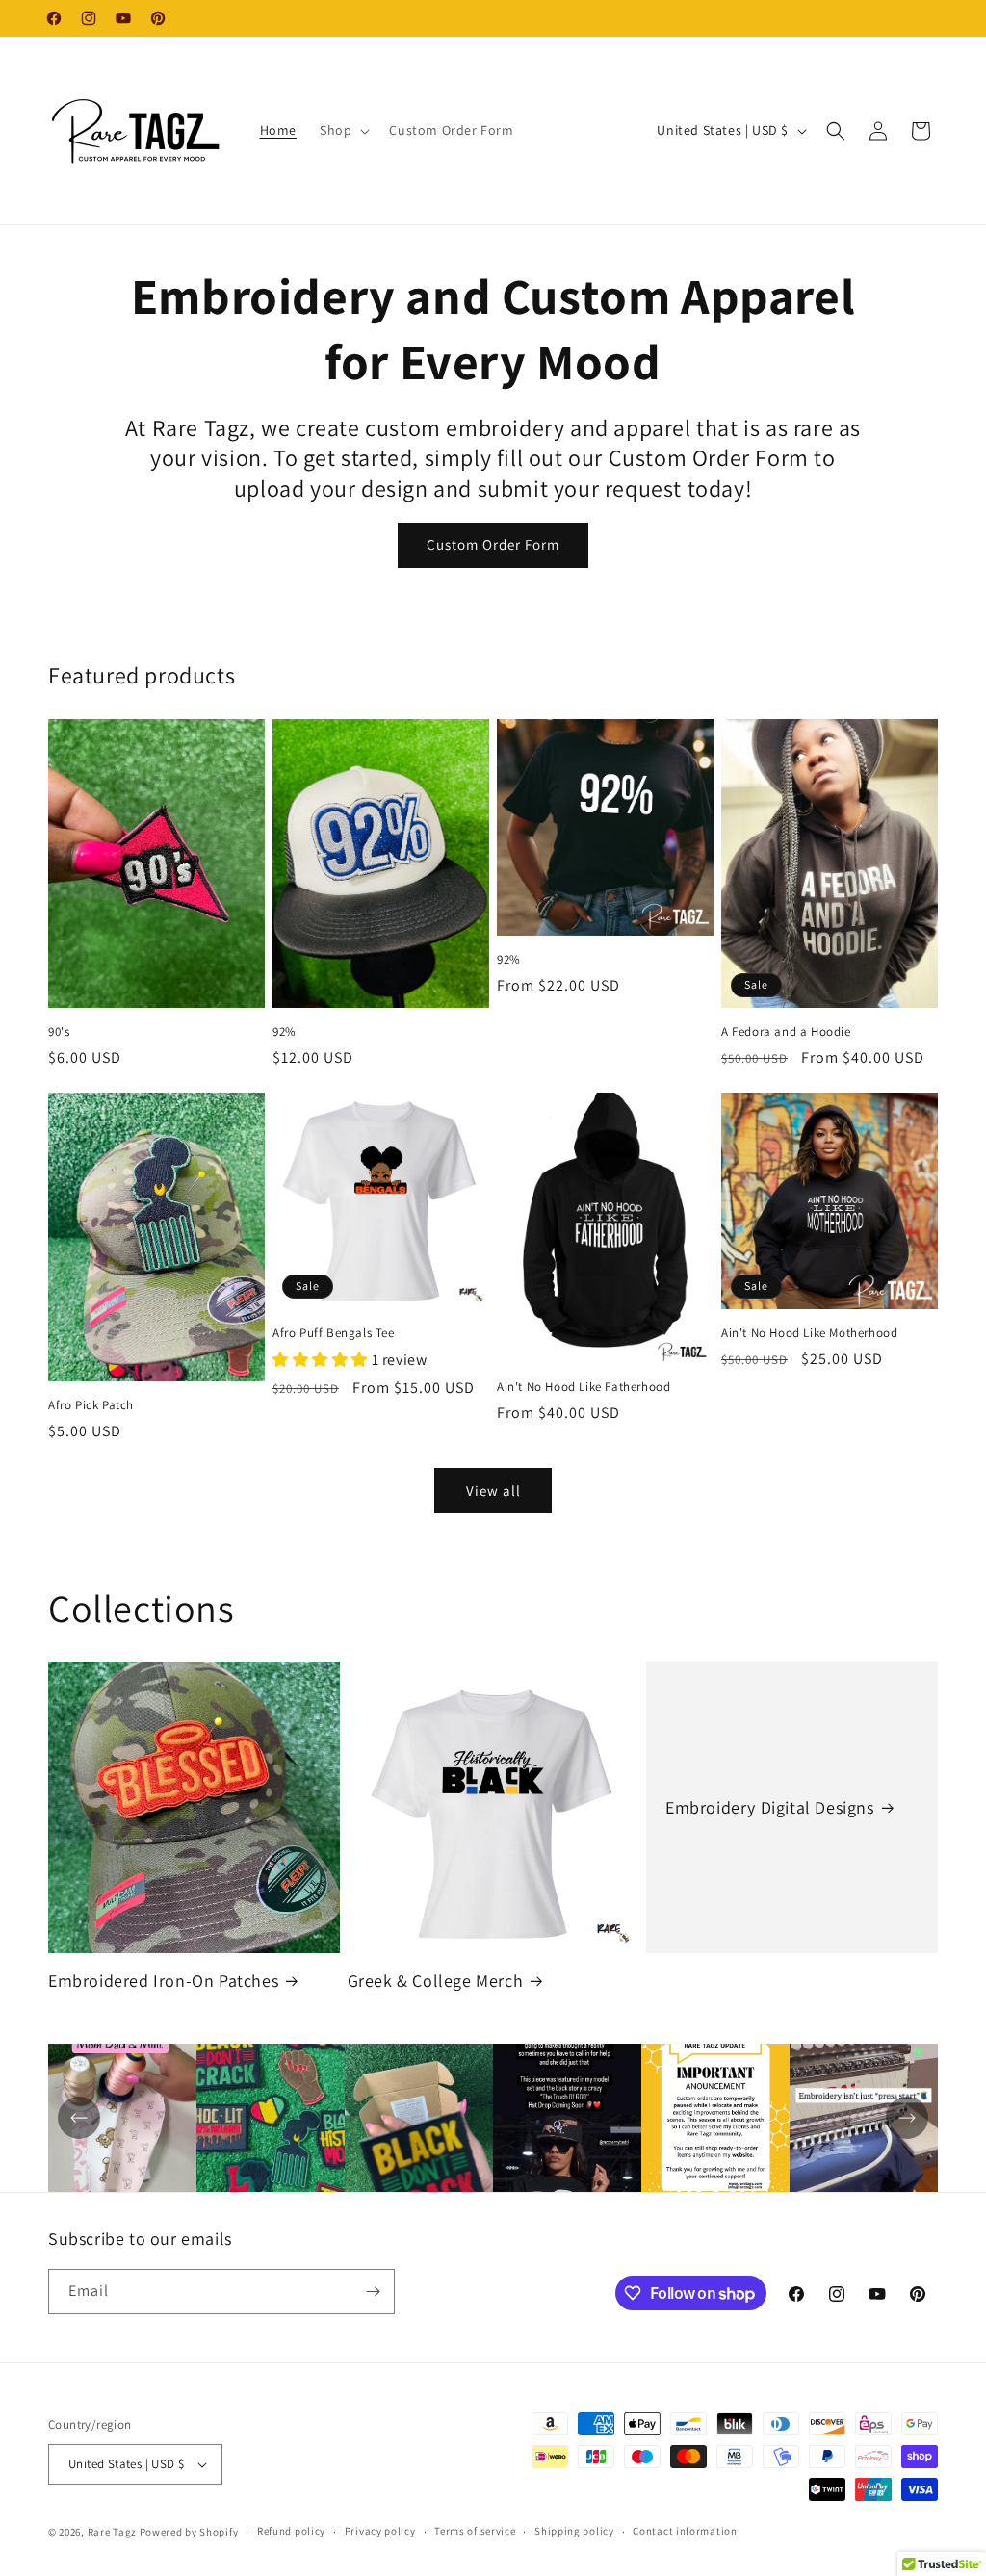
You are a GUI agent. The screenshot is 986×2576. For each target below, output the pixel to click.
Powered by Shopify (189, 2532)
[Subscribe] (373, 2292)
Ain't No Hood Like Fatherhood (584, 1387)
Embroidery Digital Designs (770, 1807)
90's (59, 1032)
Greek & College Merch (436, 1981)
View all (493, 1491)
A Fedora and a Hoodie (786, 1032)
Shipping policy (574, 2531)
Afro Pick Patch (91, 1405)
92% (285, 1032)
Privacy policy (380, 2531)
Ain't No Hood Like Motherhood (809, 1333)
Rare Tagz (112, 2532)
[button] (343, 130)
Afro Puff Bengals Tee (334, 1333)
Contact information (685, 2531)
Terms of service (475, 2531)
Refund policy (291, 2531)
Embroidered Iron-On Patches (163, 1981)
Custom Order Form (493, 544)
